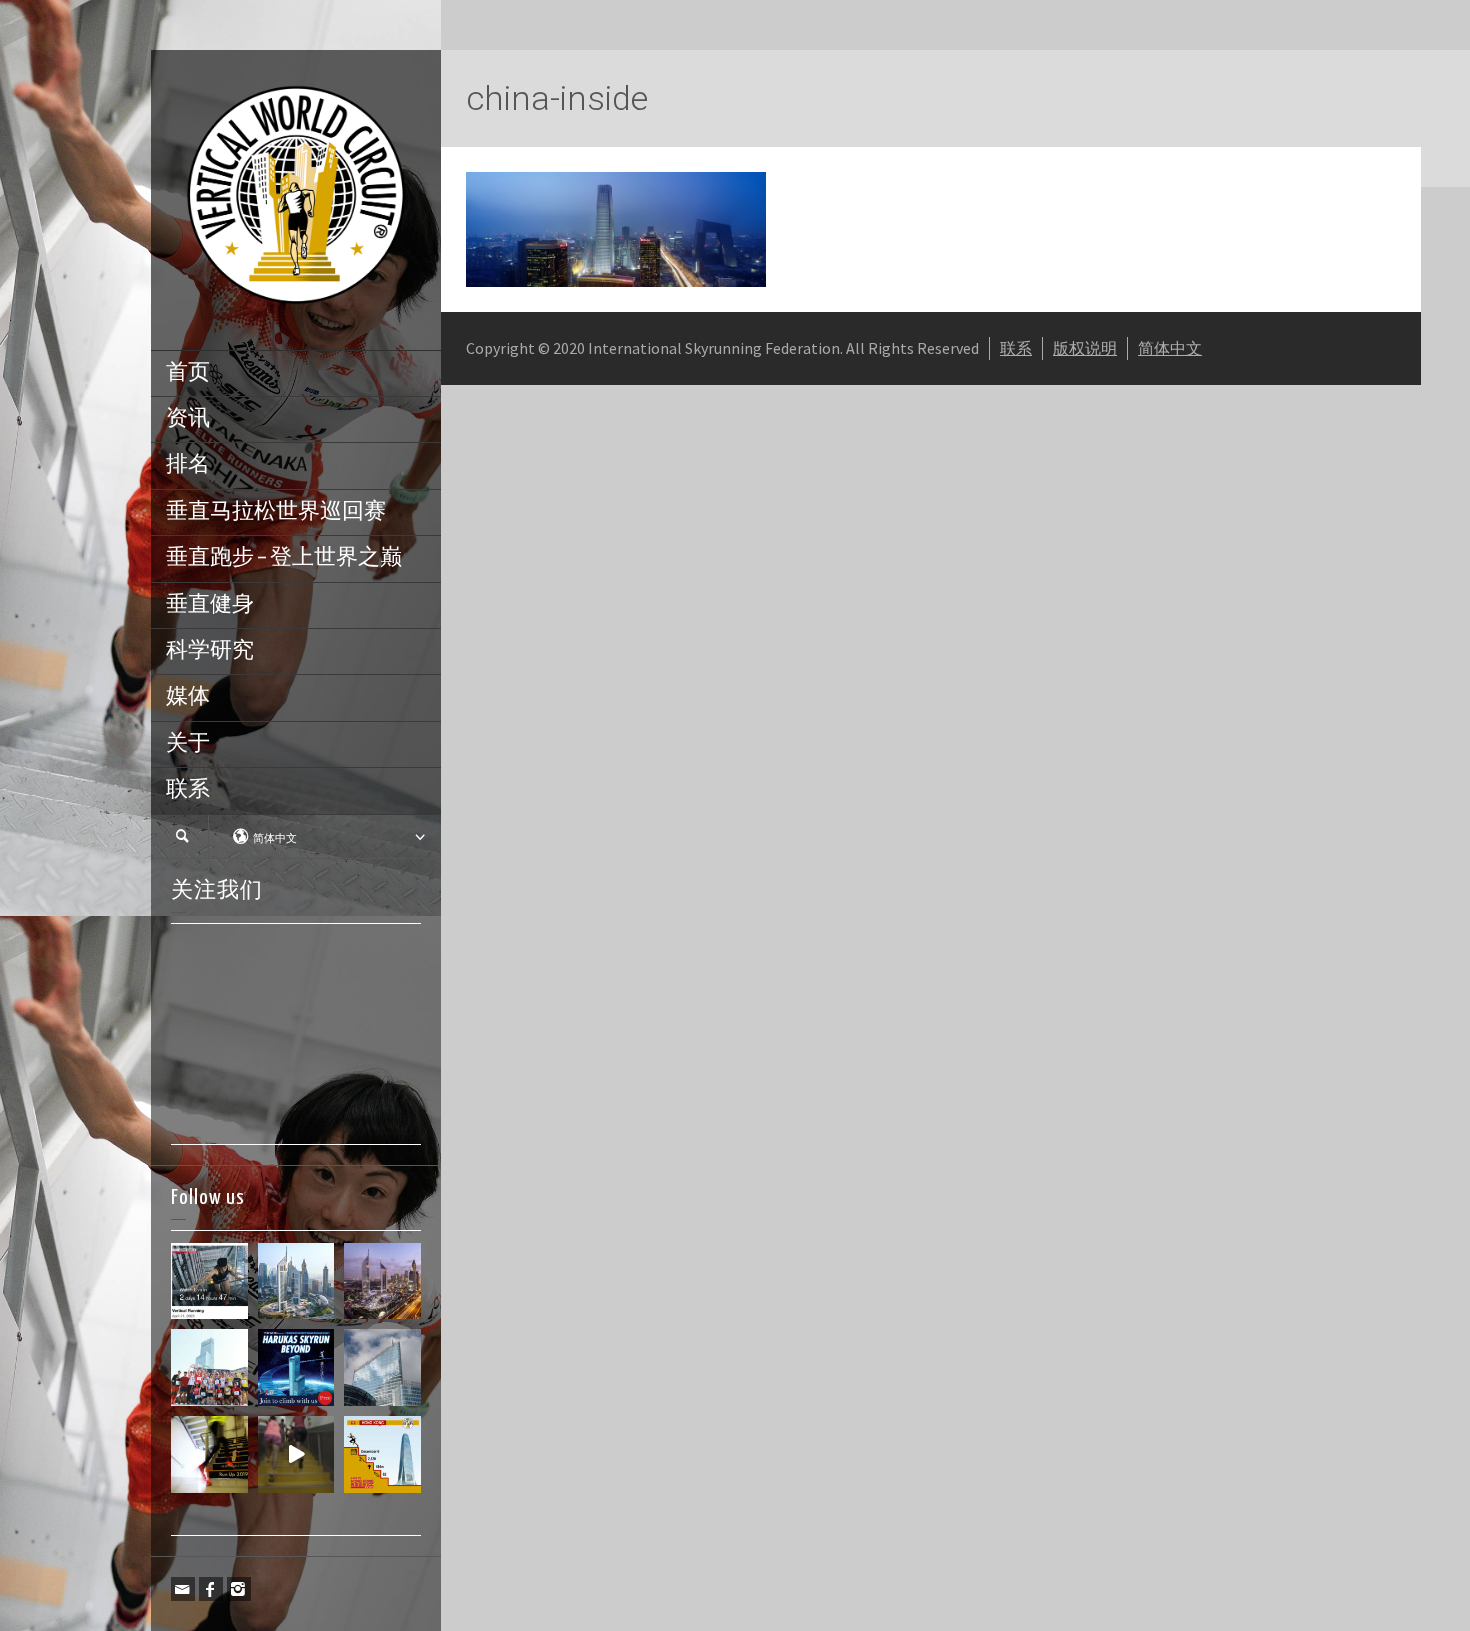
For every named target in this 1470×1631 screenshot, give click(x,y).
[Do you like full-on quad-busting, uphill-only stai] (296, 1454)
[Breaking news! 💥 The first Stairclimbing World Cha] (382, 1281)
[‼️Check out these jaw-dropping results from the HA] (209, 1367)
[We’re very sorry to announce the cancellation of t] (209, 1454)
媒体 (188, 697)
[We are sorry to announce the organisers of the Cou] (382, 1367)
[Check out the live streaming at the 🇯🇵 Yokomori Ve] (209, 1281)
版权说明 (1085, 348)
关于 (188, 744)
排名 (188, 465)
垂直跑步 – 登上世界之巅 (284, 558)
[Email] (183, 1589)
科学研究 (210, 651)
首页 (188, 373)
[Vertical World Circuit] (296, 198)
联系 (188, 790)
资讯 (188, 419)
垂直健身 (210, 605)
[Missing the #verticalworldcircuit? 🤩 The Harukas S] (296, 1367)
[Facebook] (211, 1589)
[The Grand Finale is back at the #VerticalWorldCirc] (382, 1454)
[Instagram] (239, 1589)
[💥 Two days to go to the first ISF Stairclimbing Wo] (296, 1281)
